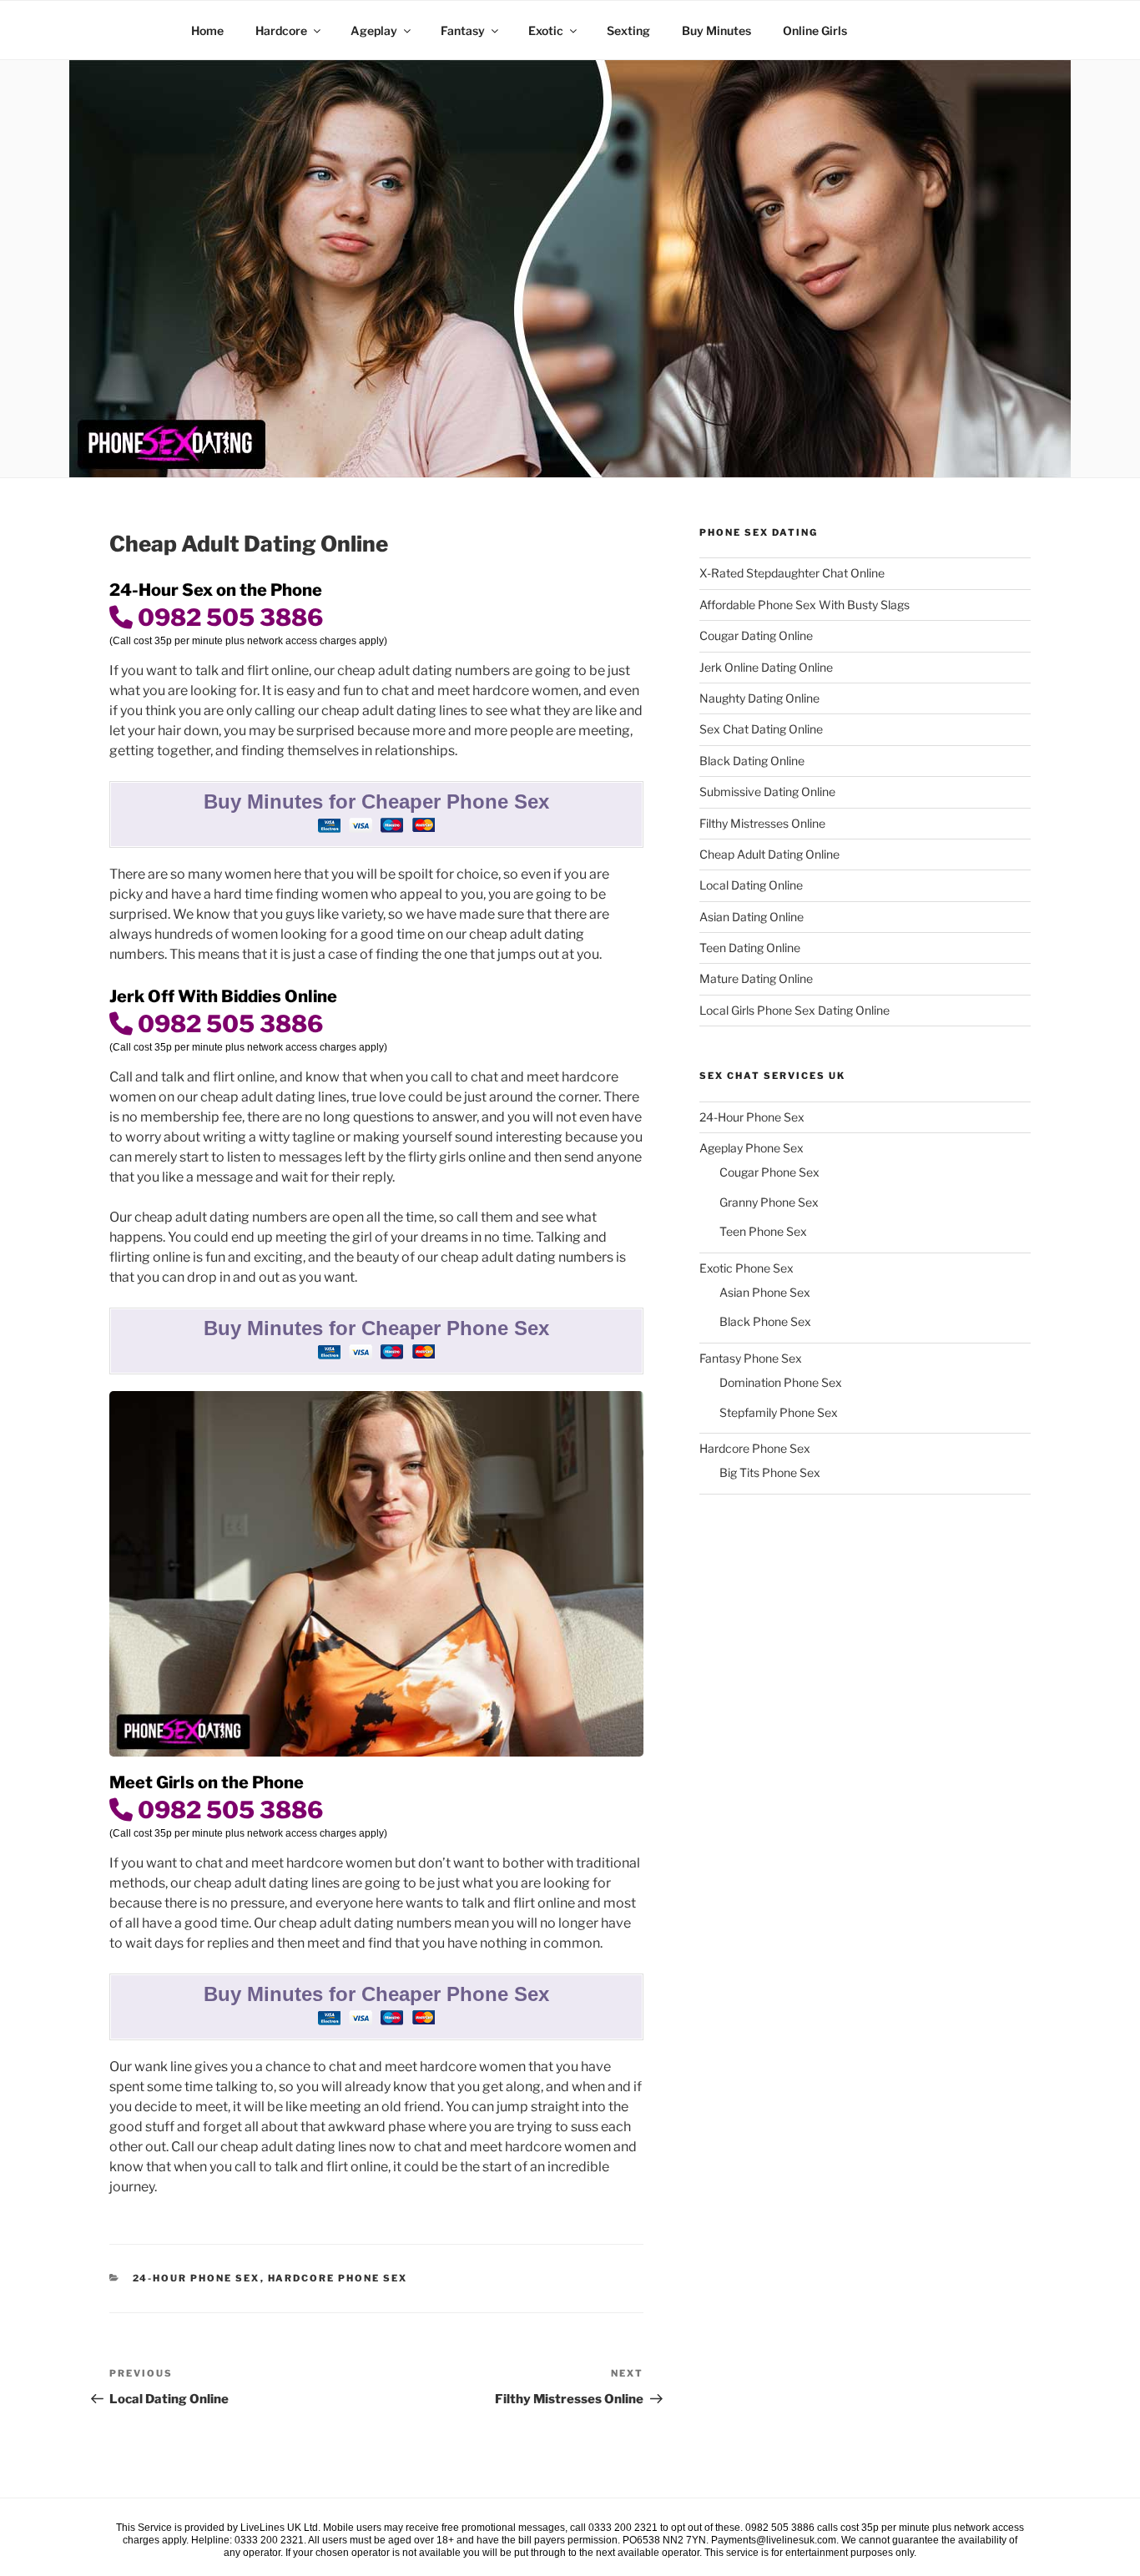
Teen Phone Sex (763, 1231)
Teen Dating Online (750, 948)
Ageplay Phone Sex (752, 1148)
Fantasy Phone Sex (751, 1358)
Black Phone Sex (765, 1321)
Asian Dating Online (752, 917)
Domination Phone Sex (781, 1382)
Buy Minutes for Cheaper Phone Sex (376, 802)
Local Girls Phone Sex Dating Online (794, 1010)
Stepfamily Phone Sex (779, 1412)
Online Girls (815, 30)
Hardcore (281, 30)
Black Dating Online (752, 761)
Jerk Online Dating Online (766, 667)
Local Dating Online (751, 885)
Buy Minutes (716, 30)
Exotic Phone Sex (747, 1268)
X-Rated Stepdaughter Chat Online (792, 573)
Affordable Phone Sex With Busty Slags (805, 605)
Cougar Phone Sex (769, 1172)
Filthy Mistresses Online (762, 823)
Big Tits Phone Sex (770, 1472)
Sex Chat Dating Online (761, 729)
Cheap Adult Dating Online (769, 854)
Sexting (628, 30)
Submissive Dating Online (767, 791)
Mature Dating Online (756, 978)
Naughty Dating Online (759, 698)
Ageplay (374, 30)
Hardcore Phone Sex (338, 2278)
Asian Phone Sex (765, 1292)
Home (207, 30)
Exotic (546, 30)
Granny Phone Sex (769, 1202)
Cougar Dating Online (756, 635)
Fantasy (463, 30)
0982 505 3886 (228, 618)
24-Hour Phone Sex (197, 2278)
